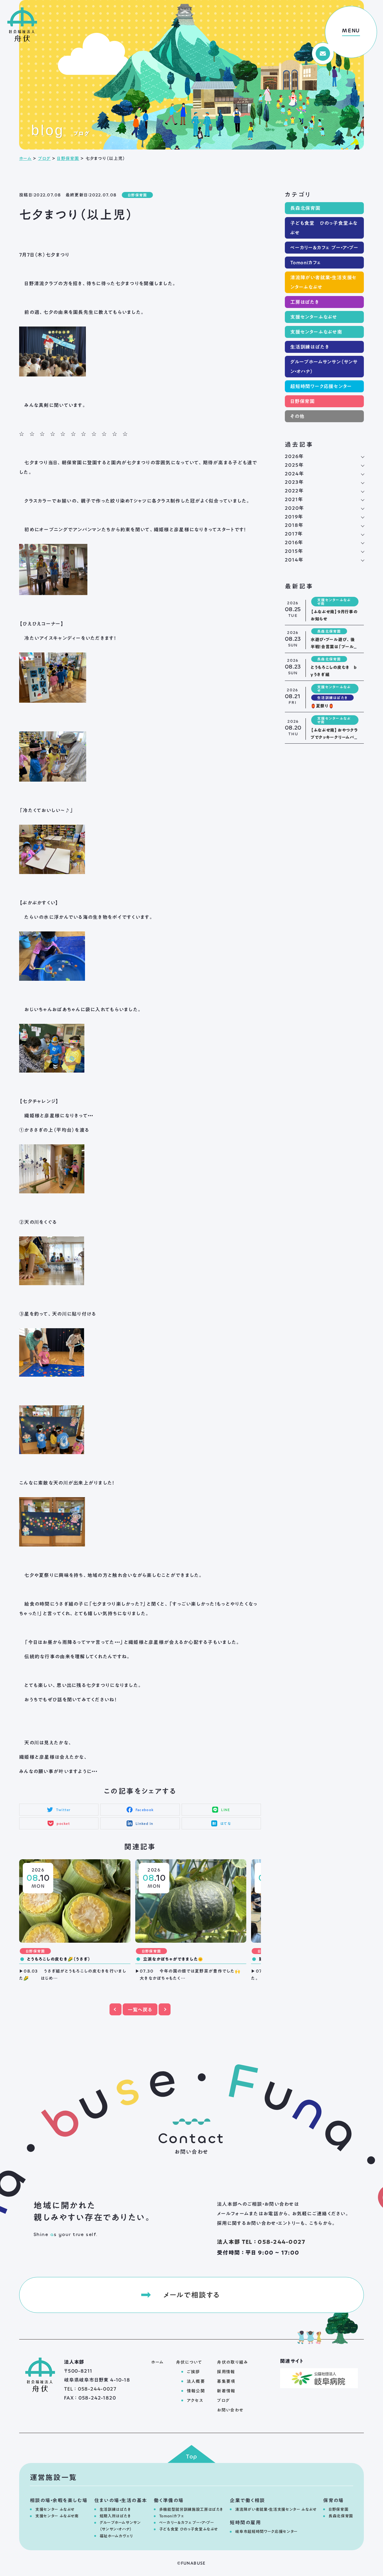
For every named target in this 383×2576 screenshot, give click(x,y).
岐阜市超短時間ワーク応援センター (266, 2532)
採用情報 (226, 2372)
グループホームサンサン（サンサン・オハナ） (324, 367)
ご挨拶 (193, 2372)
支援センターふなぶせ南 (316, 332)
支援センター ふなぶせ (55, 2509)
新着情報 (226, 2391)
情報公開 (196, 2391)
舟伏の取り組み (232, 2362)
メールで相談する (191, 2295)
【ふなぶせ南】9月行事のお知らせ (334, 615)
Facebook (145, 1810)
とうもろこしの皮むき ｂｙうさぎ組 (334, 671)
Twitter (63, 1810)
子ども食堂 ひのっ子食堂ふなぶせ (324, 228)
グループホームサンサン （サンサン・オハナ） (120, 2526)
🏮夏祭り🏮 (322, 706)
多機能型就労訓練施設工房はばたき (191, 2509)
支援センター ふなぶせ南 (57, 2516)
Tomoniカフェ (306, 263)
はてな (226, 1823)
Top (192, 2457)
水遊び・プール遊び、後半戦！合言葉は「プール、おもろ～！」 (334, 647)
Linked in (145, 1823)
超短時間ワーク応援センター (321, 386)
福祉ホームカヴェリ (116, 2536)
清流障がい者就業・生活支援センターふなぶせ (323, 282)
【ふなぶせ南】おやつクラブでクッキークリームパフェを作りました (334, 737)
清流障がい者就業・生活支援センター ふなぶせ (276, 2509)
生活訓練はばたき (310, 347)
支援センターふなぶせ (314, 317)
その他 (297, 416)
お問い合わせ (230, 2410)
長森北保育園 (305, 208)
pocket (63, 1823)
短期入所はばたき (115, 2516)
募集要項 (226, 2381)
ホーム (25, 158)
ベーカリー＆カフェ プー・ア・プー (324, 248)
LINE (226, 1810)
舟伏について (189, 2362)
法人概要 (196, 2381)
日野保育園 (68, 158)
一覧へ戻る (140, 2010)
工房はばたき (305, 302)
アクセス (195, 2400)
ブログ (44, 158)
